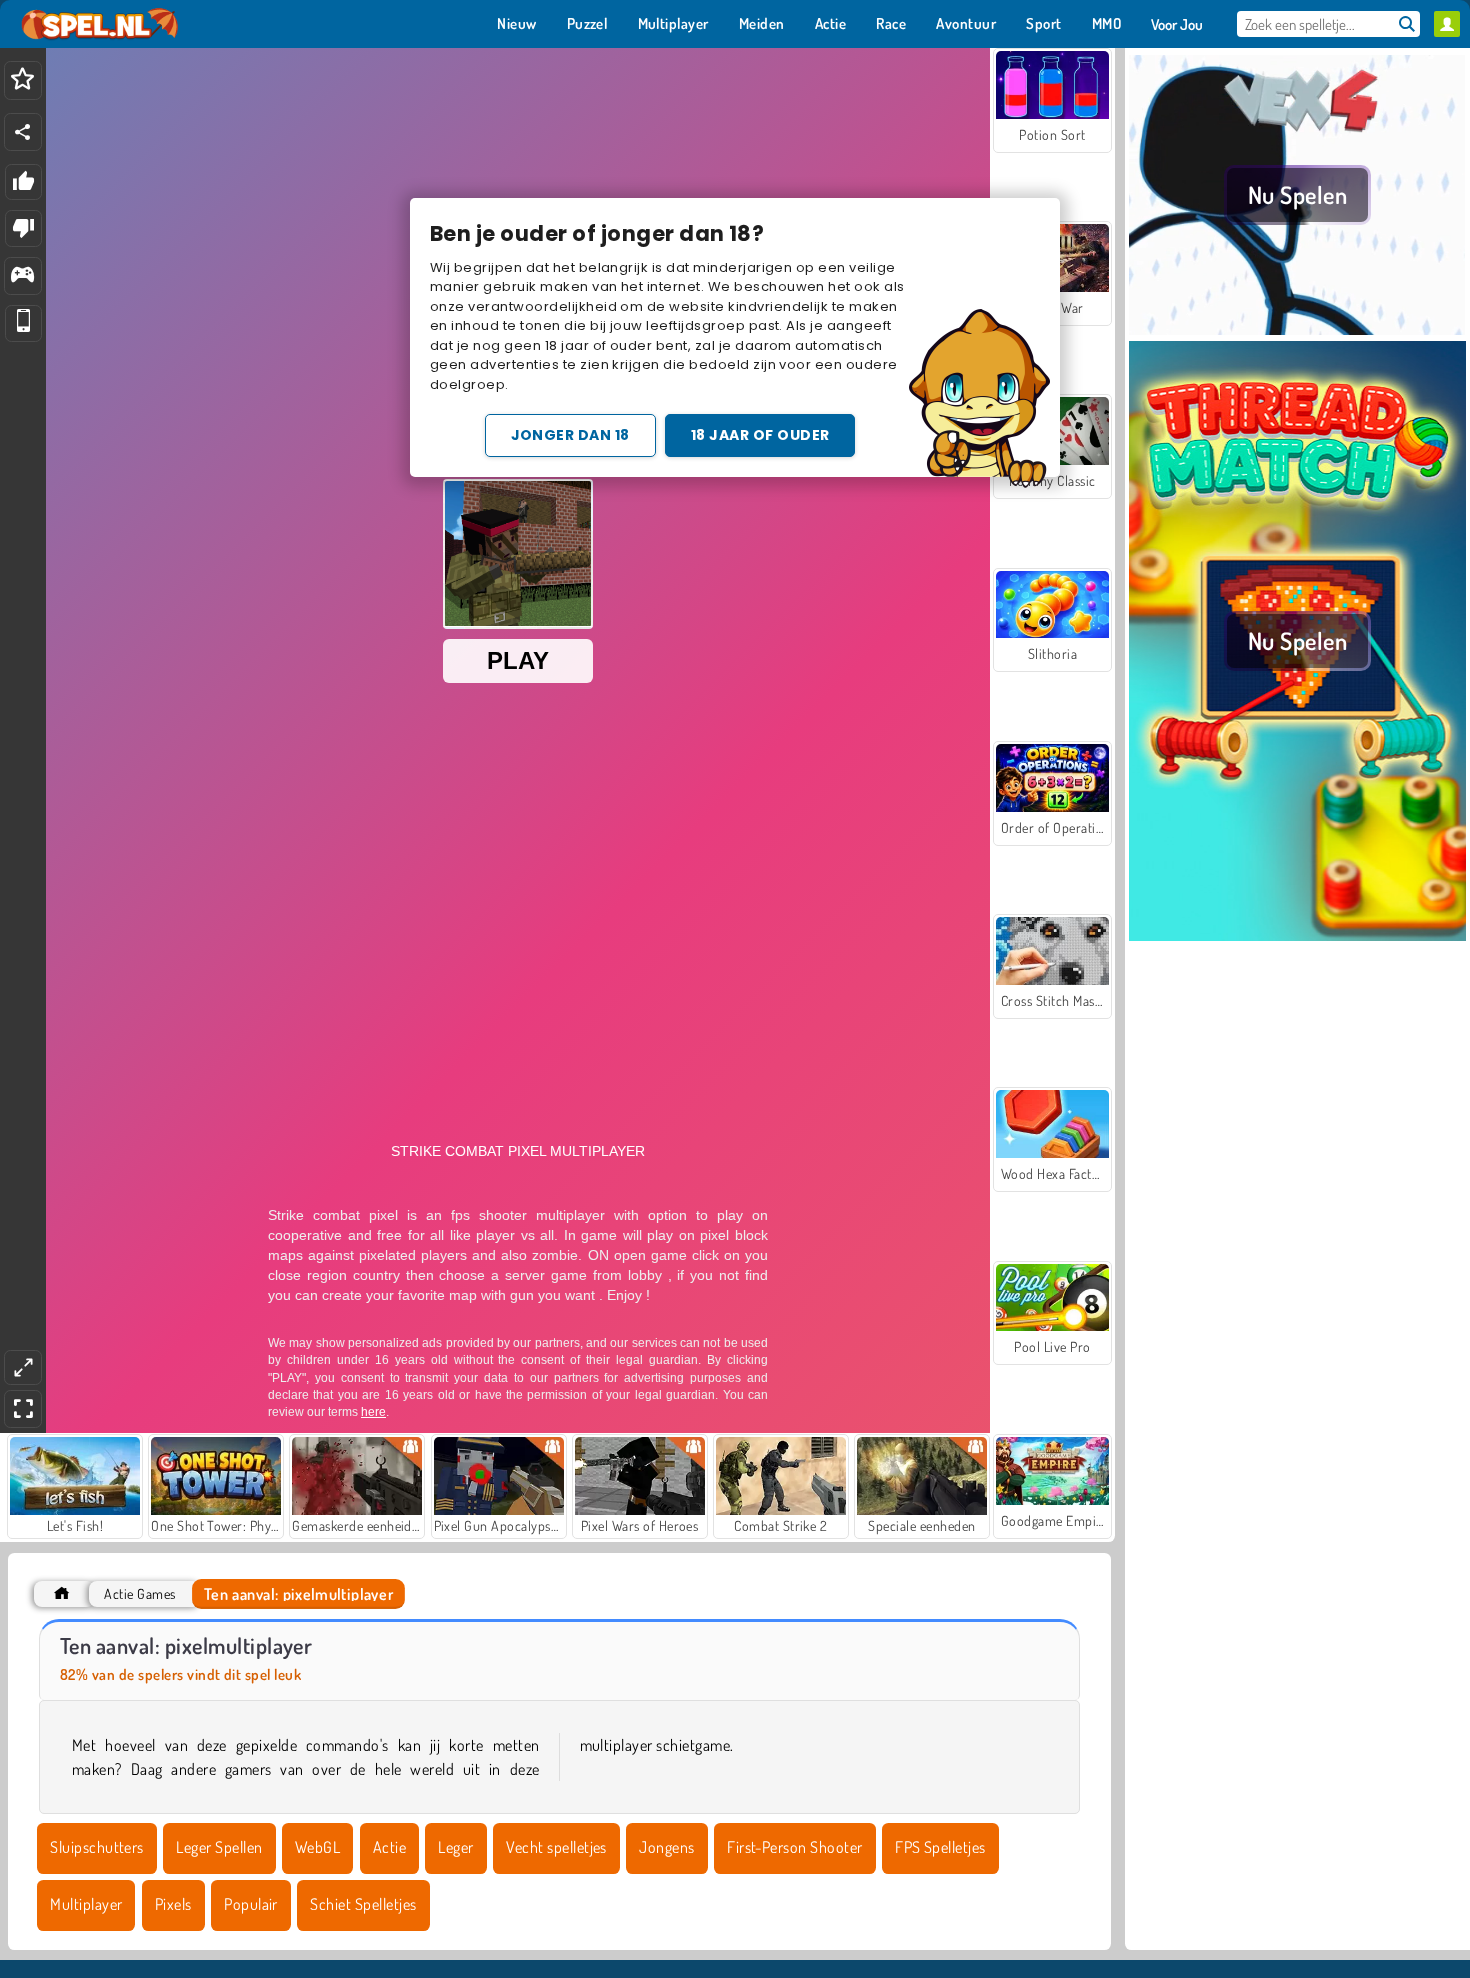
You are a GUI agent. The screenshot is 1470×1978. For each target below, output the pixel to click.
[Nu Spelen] (1297, 329)
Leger (455, 1847)
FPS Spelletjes (940, 1847)
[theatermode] (23, 1367)
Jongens (666, 1847)
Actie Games (139, 1593)
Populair (251, 1904)
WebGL (317, 1847)
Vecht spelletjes (556, 1847)
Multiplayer (86, 1904)
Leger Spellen (219, 1847)
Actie (389, 1847)
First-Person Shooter (795, 1847)
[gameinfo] (22, 276)
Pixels (173, 1904)
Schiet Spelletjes (363, 1904)
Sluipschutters (97, 1847)
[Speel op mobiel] (23, 323)
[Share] (23, 132)
